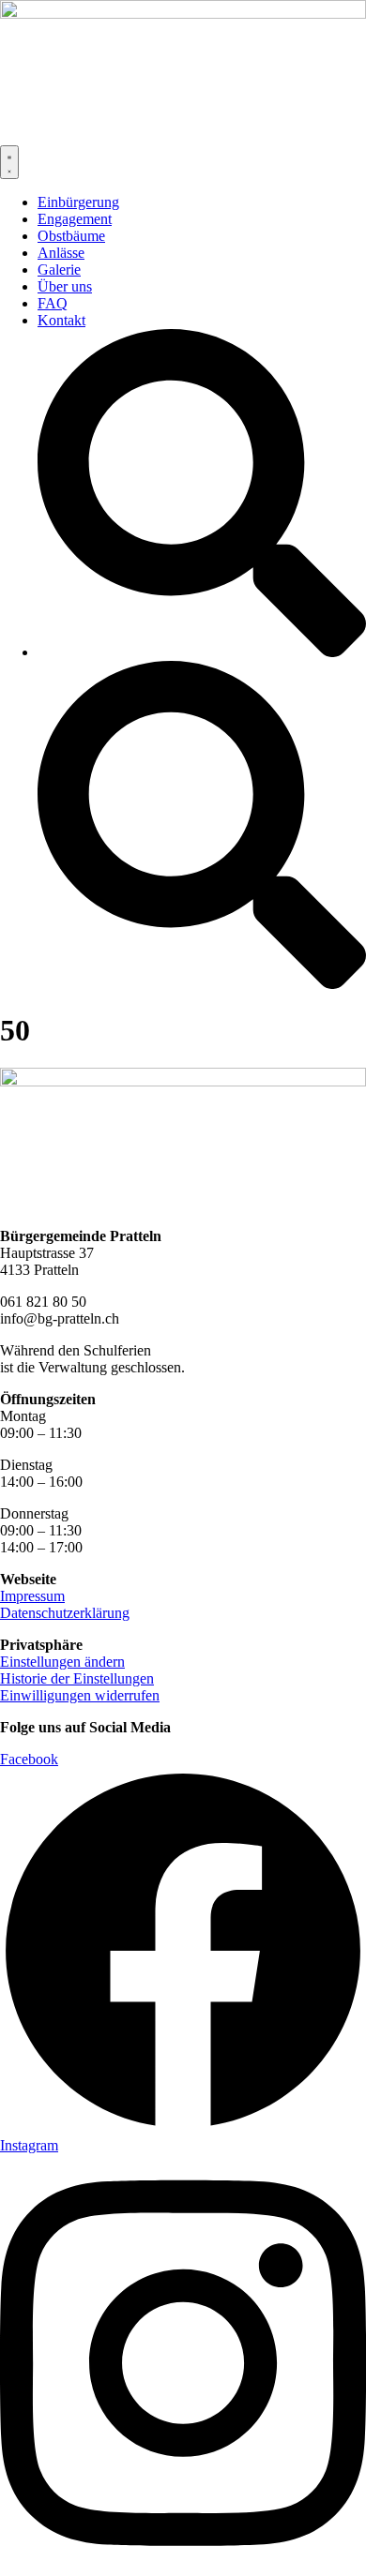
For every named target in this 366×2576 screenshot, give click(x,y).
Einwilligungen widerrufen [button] (80, 1695)
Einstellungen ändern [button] (62, 1662)
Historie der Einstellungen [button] (77, 1678)
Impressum (32, 1596)
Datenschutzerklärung (65, 1613)
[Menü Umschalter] (9, 162)
